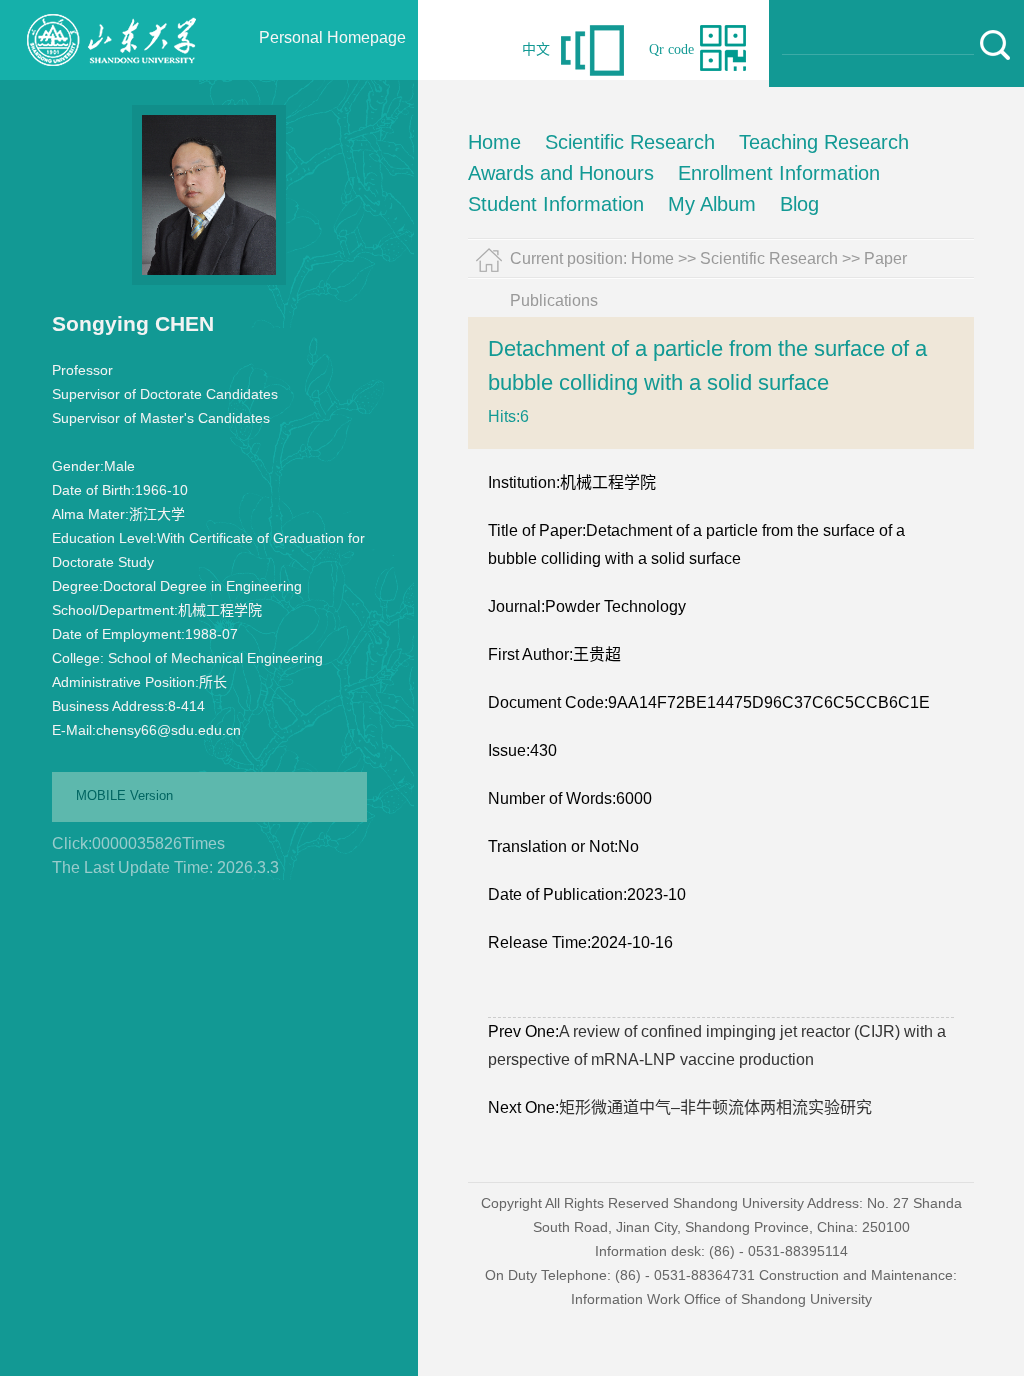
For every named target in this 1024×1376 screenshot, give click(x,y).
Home (494, 142)
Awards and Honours (561, 173)
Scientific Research (630, 142)
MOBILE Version (124, 795)
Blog (799, 204)
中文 (536, 49)
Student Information (556, 204)
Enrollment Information (779, 173)
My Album (712, 204)
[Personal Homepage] (111, 75)
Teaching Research (824, 142)
